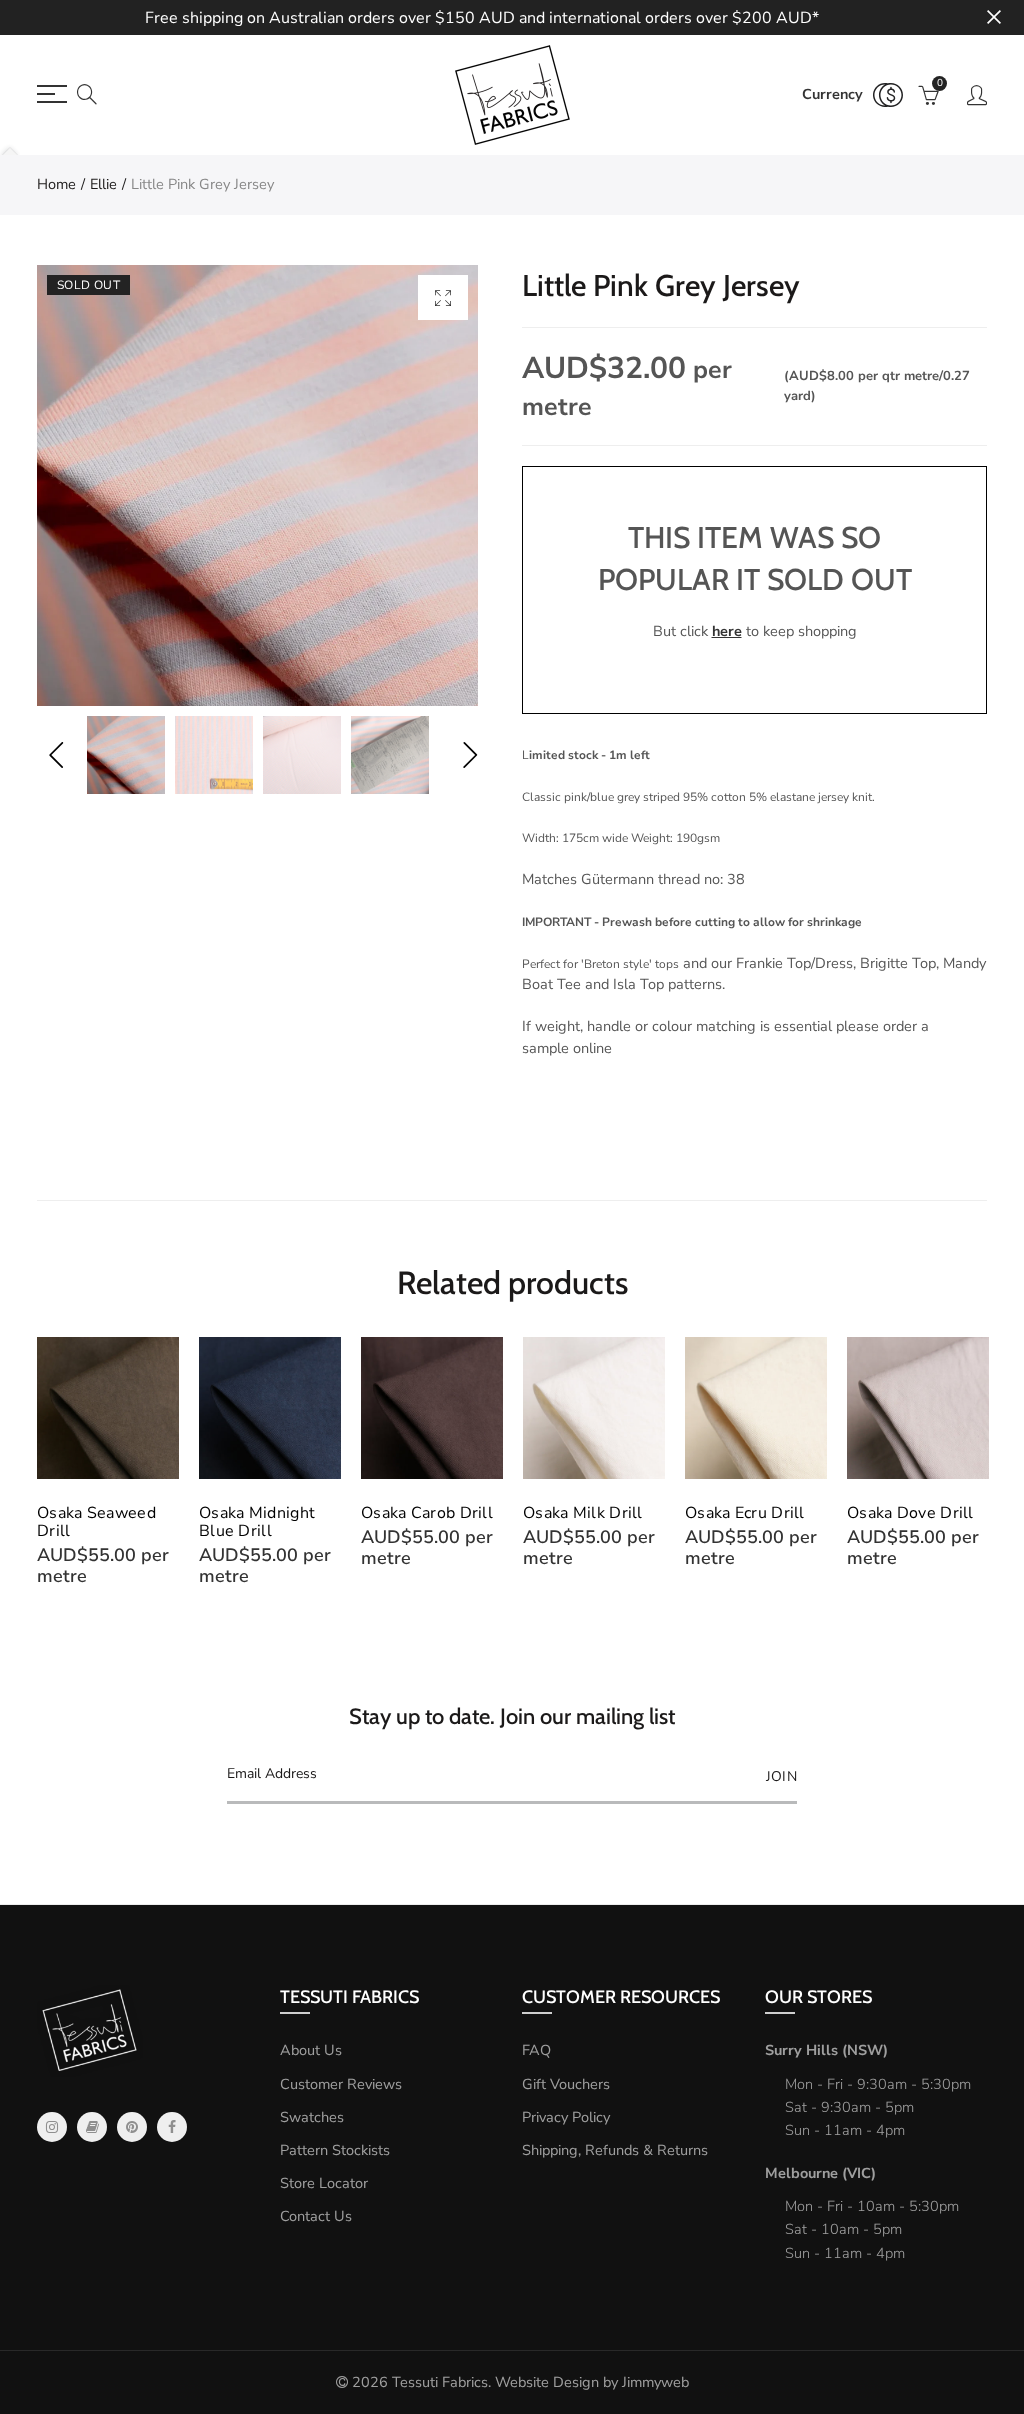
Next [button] (469, 755)
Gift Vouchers (566, 2084)
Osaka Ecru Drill (745, 1513)
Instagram (52, 2127)
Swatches (312, 2117)
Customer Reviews (341, 2084)
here (727, 631)
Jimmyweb (655, 2382)
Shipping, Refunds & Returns (615, 2150)
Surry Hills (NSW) (826, 2050)
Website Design (547, 2382)
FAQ (536, 2050)
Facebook (172, 2127)
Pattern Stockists (335, 2150)
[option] (257, 485)
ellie (103, 184)
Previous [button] (55, 755)
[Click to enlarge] (443, 297)
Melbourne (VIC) (820, 2173)
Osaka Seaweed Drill (96, 1522)
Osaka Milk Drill (583, 1513)
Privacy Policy (566, 2117)
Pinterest (132, 2127)
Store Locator (324, 2183)
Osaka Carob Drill (427, 1513)
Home (56, 184)
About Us (311, 2050)
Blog (92, 2127)
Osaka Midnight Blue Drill (257, 1522)
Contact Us (316, 2216)
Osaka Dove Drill (910, 1513)
